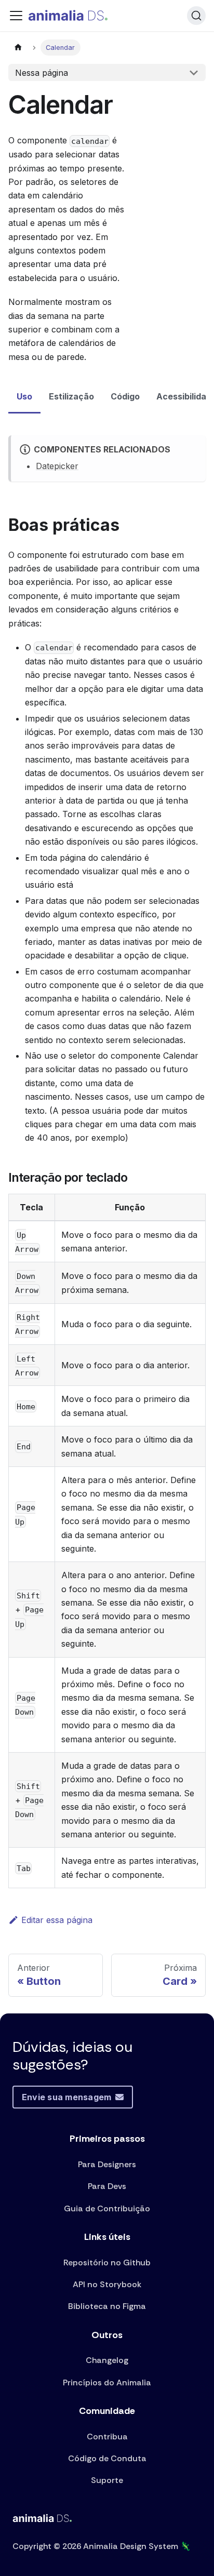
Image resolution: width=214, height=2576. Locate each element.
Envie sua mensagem (66, 2097)
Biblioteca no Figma (107, 2306)
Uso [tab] (24, 396)
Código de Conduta (107, 2458)
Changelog (107, 2360)
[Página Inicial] (18, 48)
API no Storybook (107, 2284)
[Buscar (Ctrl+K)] (196, 16)
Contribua (107, 2437)
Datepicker (57, 466)
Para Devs (107, 2186)
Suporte (107, 2480)
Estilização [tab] (71, 396)
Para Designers (107, 2164)
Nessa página (42, 73)
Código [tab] (125, 396)
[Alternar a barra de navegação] (16, 16)
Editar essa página (57, 1920)
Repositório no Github (107, 2263)
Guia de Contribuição (107, 2208)
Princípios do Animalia (107, 2383)
